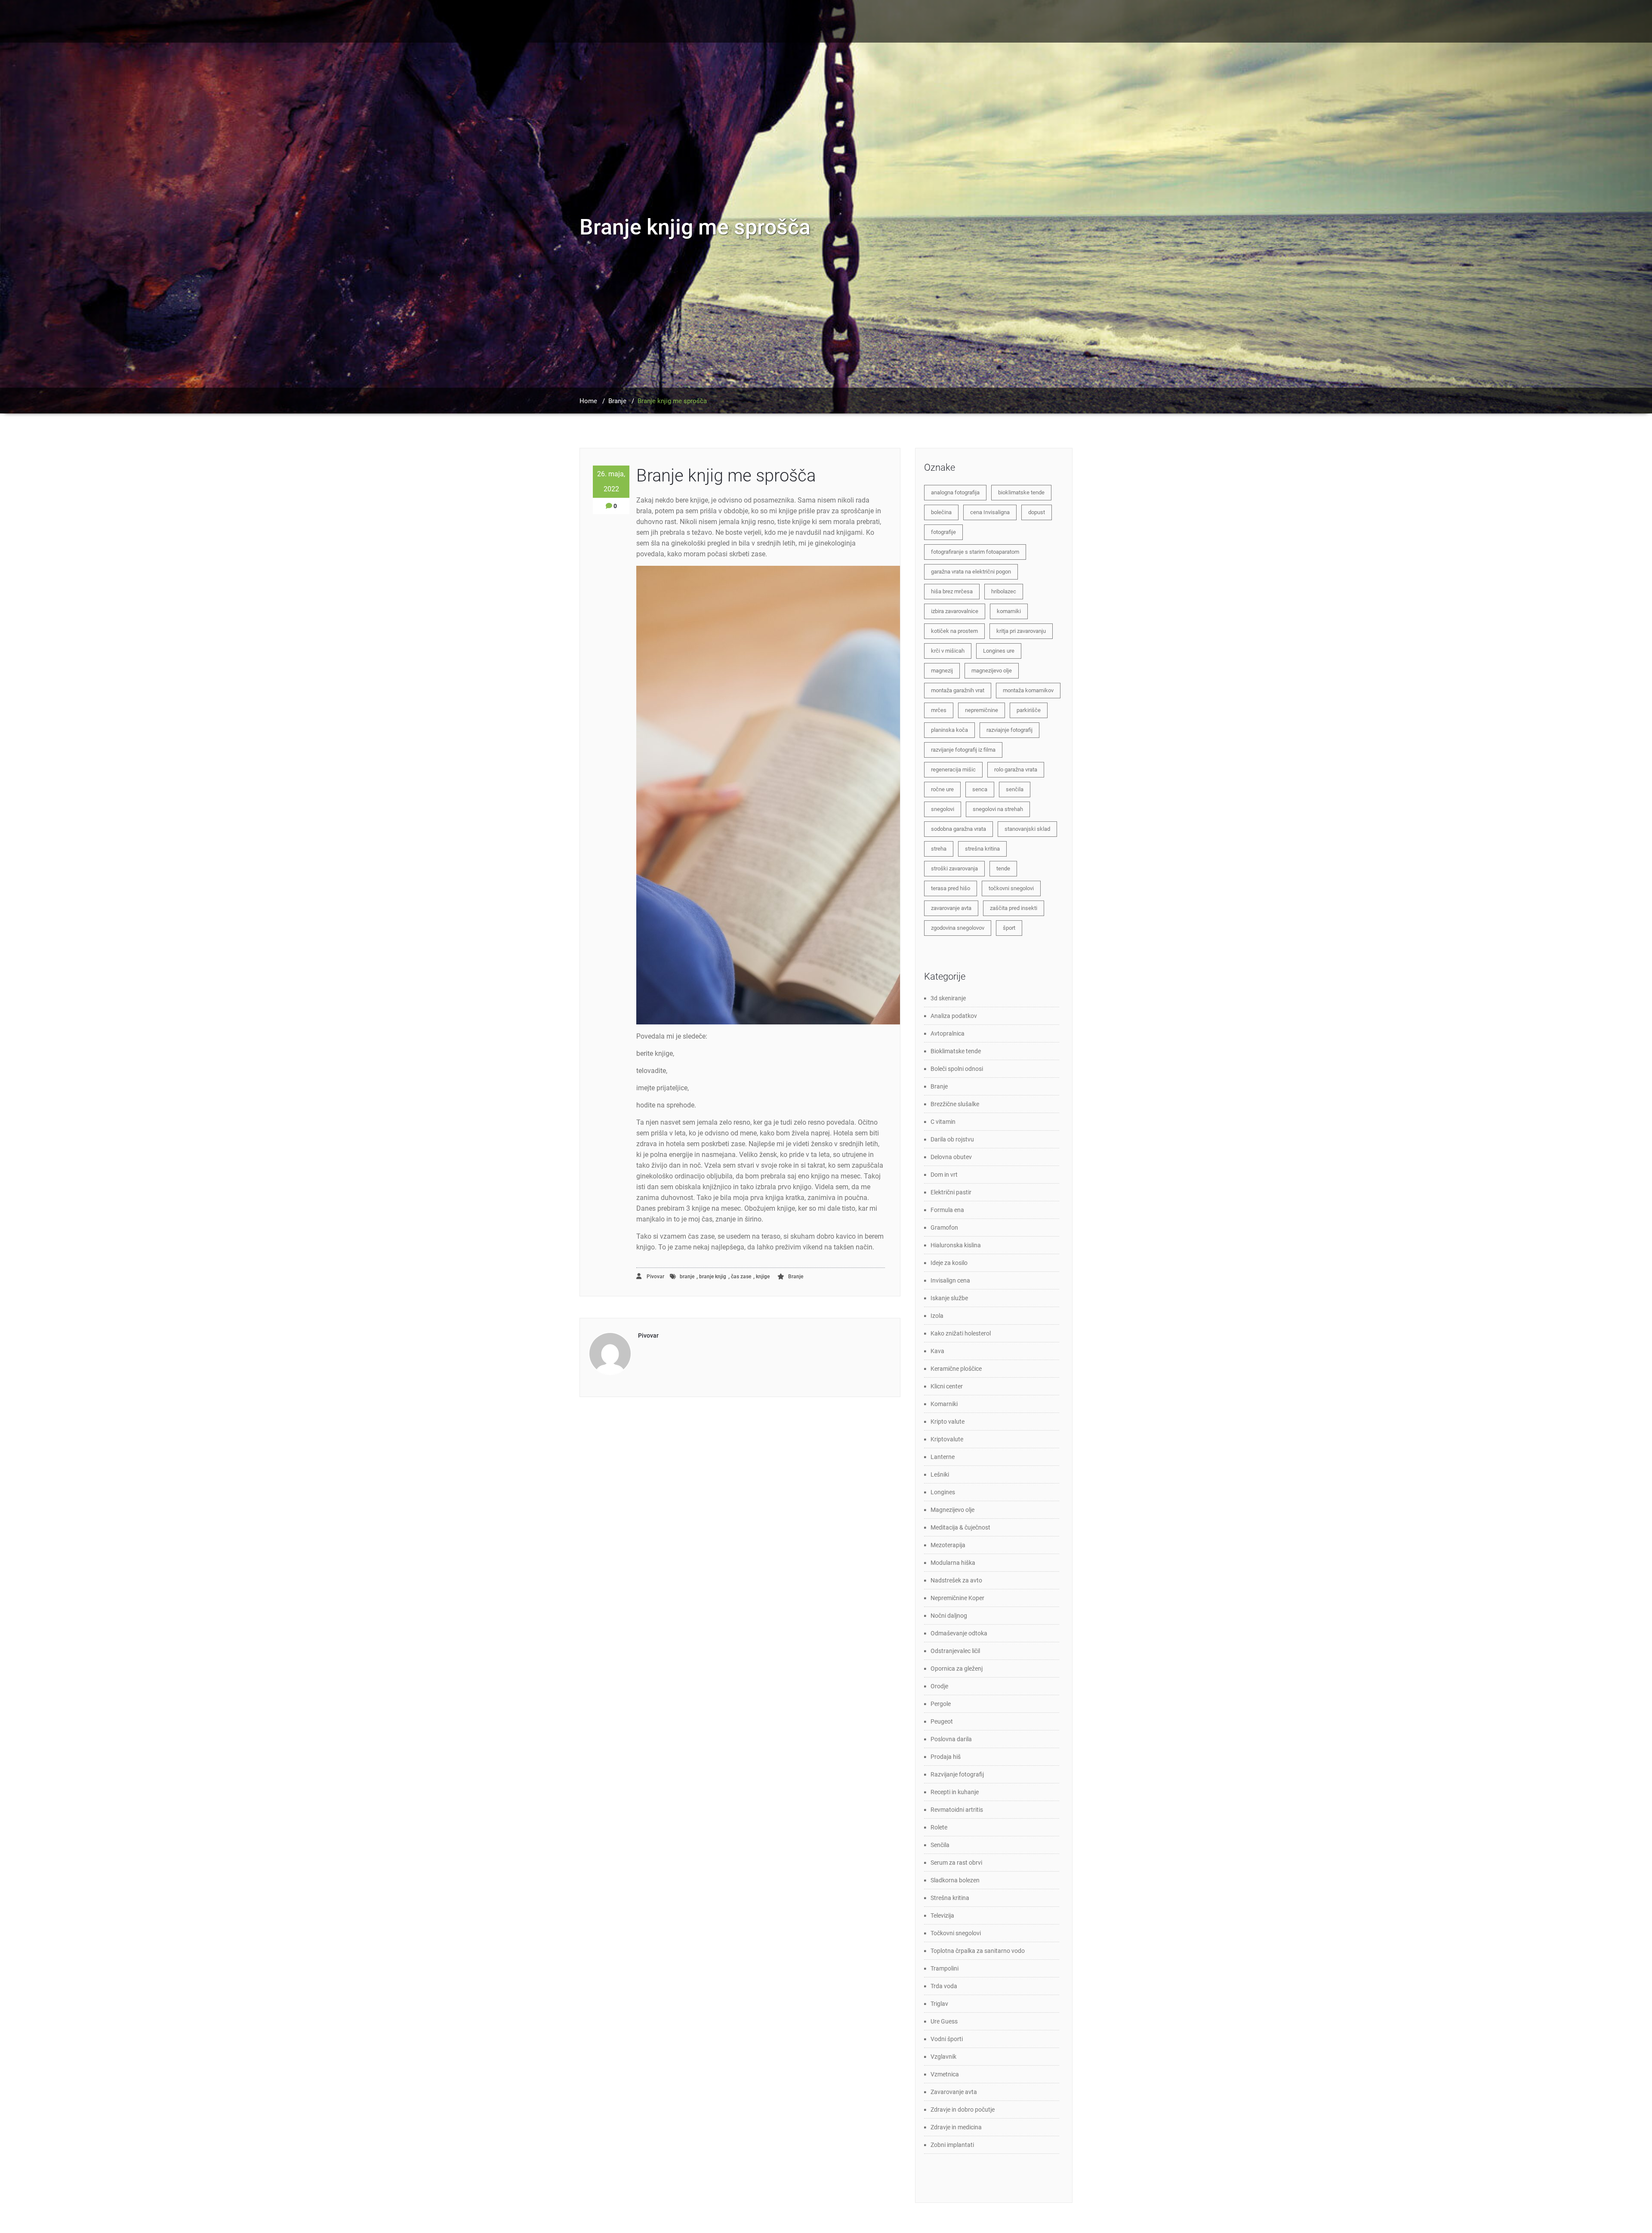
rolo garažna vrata (1016, 770)
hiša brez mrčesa (952, 591)
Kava (937, 1351)
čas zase (741, 1277)
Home (588, 401)
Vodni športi (947, 2039)
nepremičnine (982, 710)
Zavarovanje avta (954, 2092)
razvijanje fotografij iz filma (963, 750)
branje (687, 1277)
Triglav (939, 2004)
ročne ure (942, 789)
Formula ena (947, 1210)
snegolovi (943, 809)
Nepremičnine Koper (957, 1598)
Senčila (940, 1845)
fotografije (943, 532)
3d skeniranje (948, 998)
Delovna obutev (951, 1157)
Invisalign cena (950, 1280)
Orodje (939, 1686)
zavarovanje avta (951, 908)
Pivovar (655, 1277)
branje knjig (713, 1277)
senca (980, 789)
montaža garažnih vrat (958, 690)
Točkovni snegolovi (956, 1933)
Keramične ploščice (956, 1369)
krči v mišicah (948, 651)
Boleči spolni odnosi (957, 1069)
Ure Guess (944, 2021)
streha (939, 849)
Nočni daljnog (949, 1616)
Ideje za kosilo (949, 1263)
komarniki (1009, 611)
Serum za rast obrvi (956, 1863)
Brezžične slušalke (955, 1104)
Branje (617, 401)
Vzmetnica (945, 2074)
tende (1003, 868)
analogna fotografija (955, 492)
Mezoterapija (948, 1545)
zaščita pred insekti (1014, 908)
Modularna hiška (953, 1563)
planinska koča (949, 730)
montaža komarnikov (1028, 690)
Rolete (939, 1827)
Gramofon (944, 1228)
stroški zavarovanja (954, 868)
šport (1009, 928)
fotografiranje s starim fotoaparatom (975, 552)
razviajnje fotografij (1009, 730)
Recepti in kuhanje (955, 1792)
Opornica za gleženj (957, 1669)
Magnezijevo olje (952, 1510)
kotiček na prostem (954, 631)
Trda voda (944, 1986)
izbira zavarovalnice (955, 611)
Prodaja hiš (946, 1757)
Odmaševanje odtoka (959, 1633)
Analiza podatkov (954, 1016)
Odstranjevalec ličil (955, 1651)
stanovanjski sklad (1027, 829)
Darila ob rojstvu (952, 1139)
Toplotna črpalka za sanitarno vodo (978, 1951)
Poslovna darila (951, 1739)
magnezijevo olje (992, 671)
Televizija (942, 1915)
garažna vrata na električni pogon (971, 572)
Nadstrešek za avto (956, 1580)
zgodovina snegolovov (958, 928)
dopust (1037, 512)
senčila (1015, 789)
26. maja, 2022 (611, 481)
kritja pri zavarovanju (1021, 631)
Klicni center (947, 1386)
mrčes (939, 710)
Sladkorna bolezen (955, 1880)
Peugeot (942, 1721)
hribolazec (1004, 591)
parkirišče (1029, 710)
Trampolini (945, 1968)
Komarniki (944, 1404)
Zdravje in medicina (956, 2127)
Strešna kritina (950, 1898)
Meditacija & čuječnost (960, 1527)
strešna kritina (982, 849)
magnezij (942, 671)
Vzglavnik (943, 2057)
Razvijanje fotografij (957, 1774)
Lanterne (943, 1457)
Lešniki (940, 1474)
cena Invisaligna (990, 512)
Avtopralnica (948, 1033)
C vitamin (943, 1122)
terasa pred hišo (951, 888)
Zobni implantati (952, 2145)
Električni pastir (951, 1192)
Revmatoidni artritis (957, 1810)
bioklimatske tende (1021, 492)
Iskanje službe (949, 1298)
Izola (937, 1316)
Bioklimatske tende (956, 1051)
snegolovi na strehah (998, 809)
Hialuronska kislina (956, 1245)
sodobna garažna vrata (959, 829)
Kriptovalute (947, 1439)
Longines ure (999, 651)
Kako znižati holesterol (961, 1333)
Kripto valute (948, 1422)
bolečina (941, 512)
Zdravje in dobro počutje (963, 2110)
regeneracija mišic (953, 770)
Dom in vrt (944, 1175)
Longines (943, 1492)
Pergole (941, 1704)
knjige (763, 1277)
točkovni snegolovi (1011, 888)
